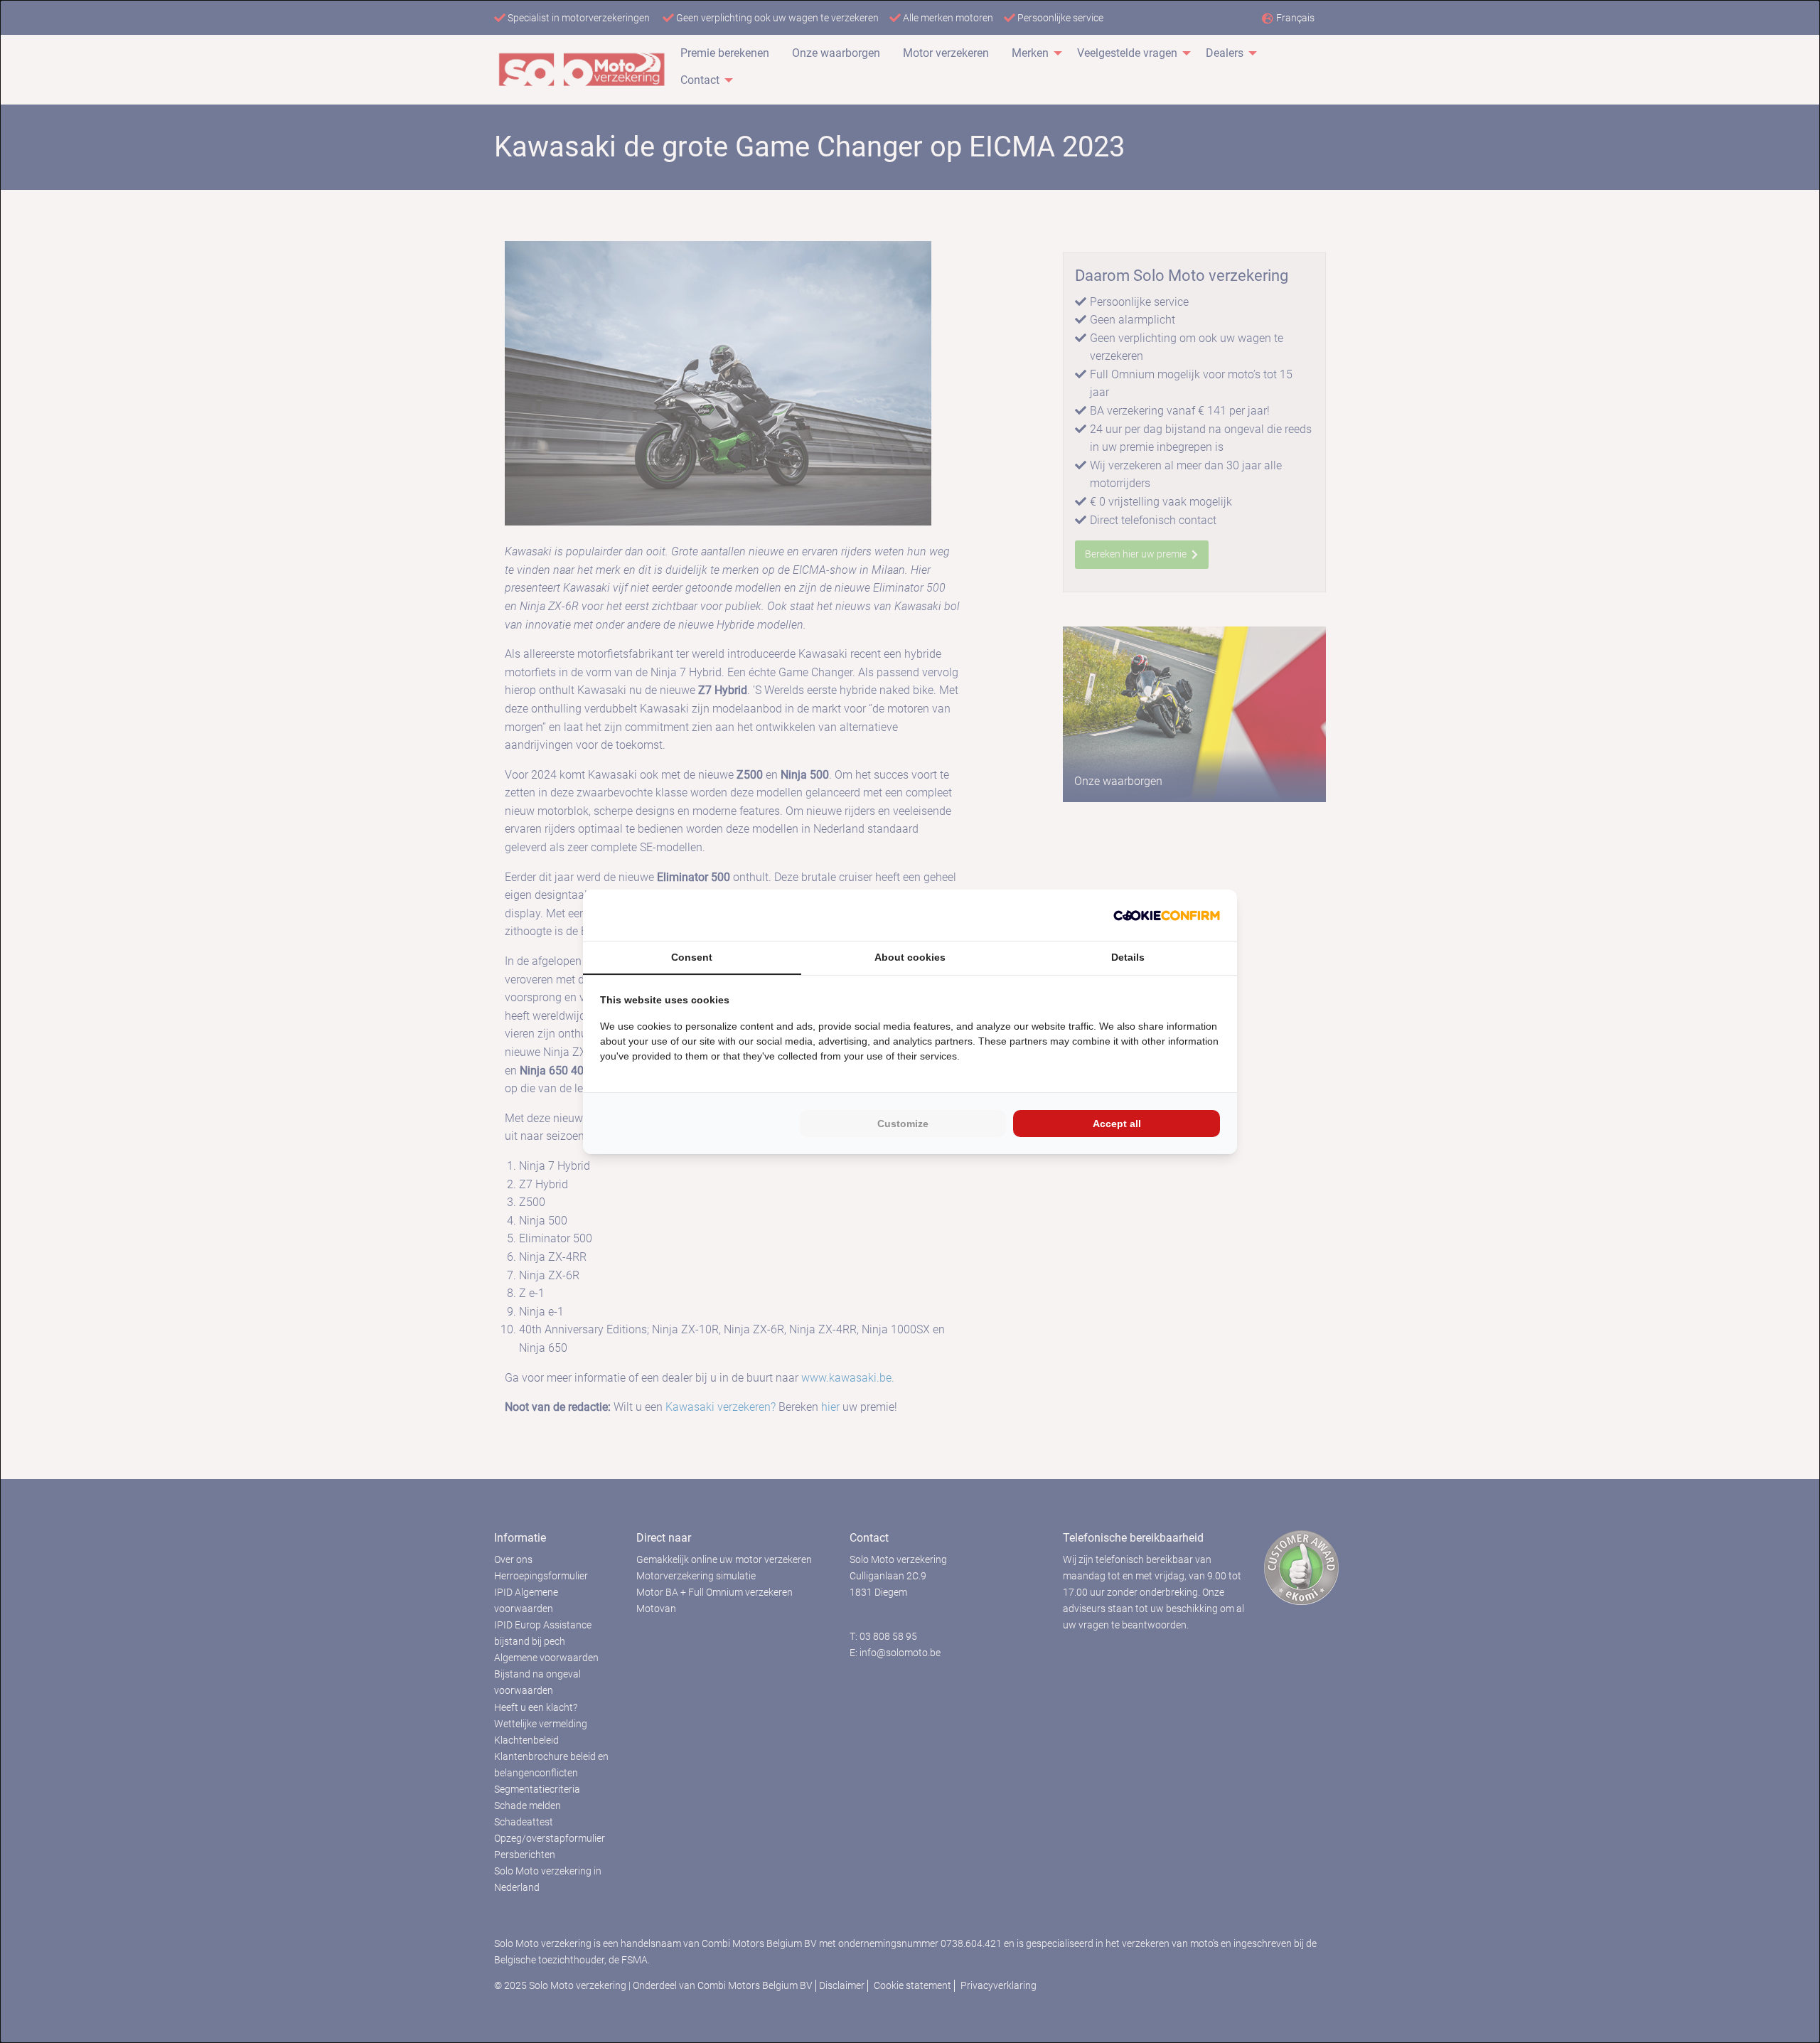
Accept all (1117, 1124)
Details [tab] (1128, 957)
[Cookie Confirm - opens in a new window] (1167, 915)
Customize (903, 1124)
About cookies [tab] (910, 957)
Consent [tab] (692, 957)
